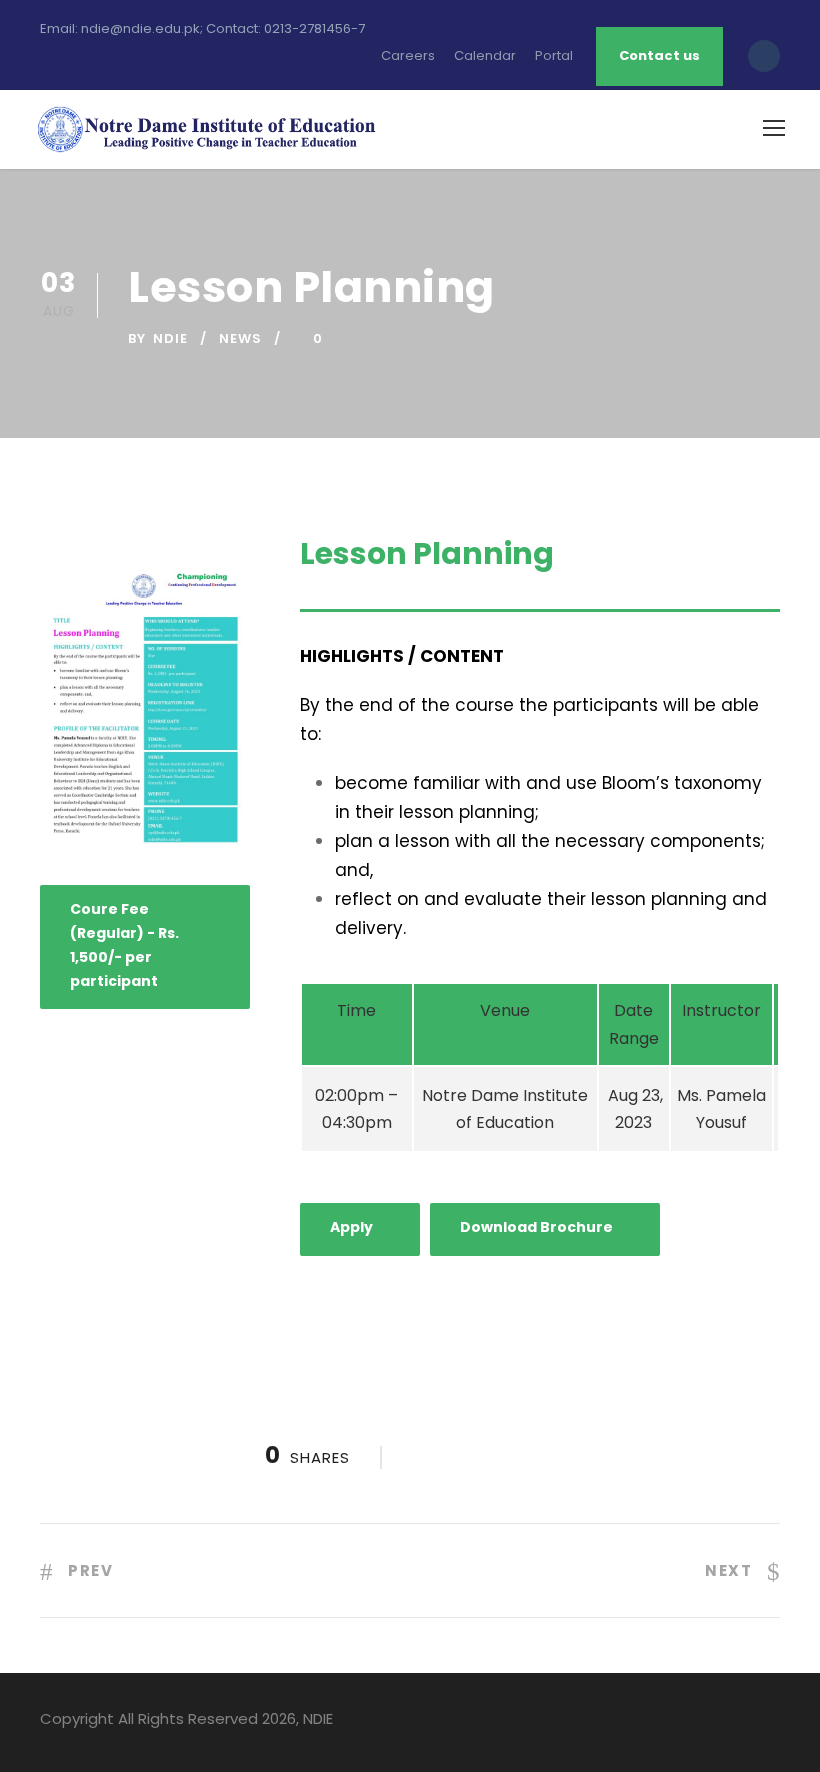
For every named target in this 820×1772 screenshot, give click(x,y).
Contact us (659, 55)
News (240, 338)
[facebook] (667, 1722)
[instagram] (772, 1722)
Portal (554, 55)
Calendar (485, 55)
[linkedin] (702, 1722)
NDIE (170, 338)
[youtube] (737, 1722)
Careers (408, 55)
